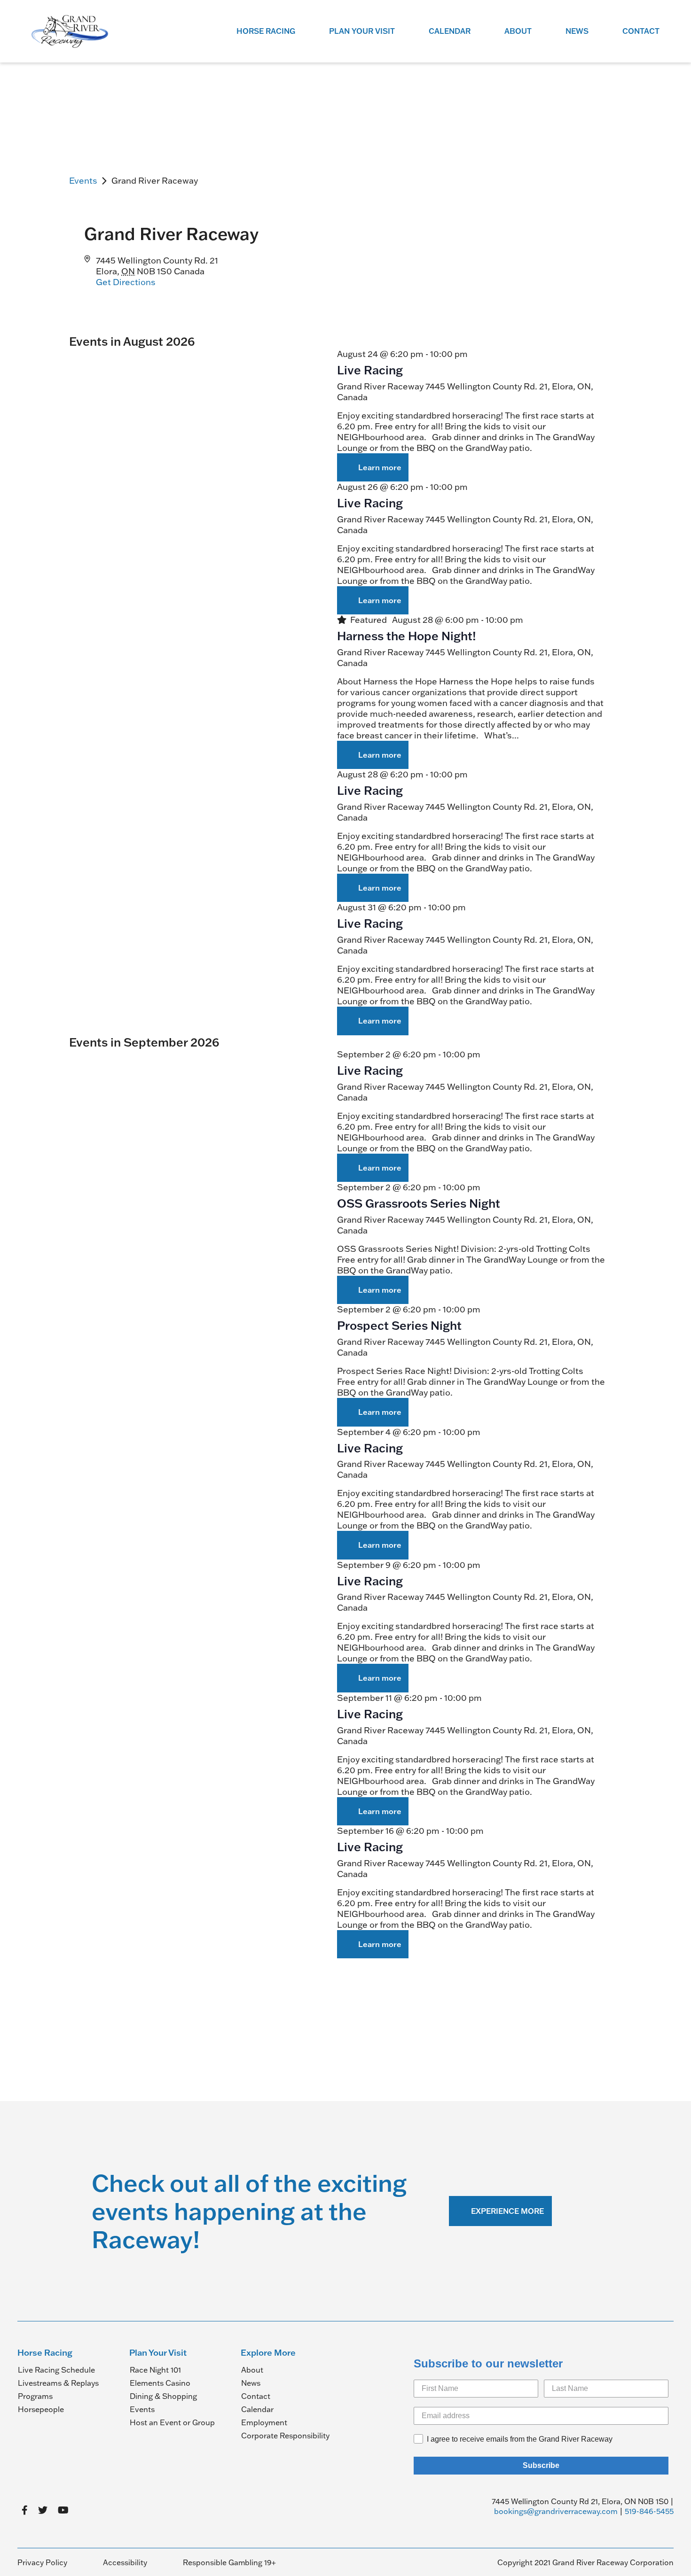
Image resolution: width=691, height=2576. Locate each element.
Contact (641, 31)
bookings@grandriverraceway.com (556, 2511)
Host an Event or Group (172, 2422)
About (518, 31)
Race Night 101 (155, 2370)
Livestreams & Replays (58, 2383)
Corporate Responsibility (285, 2436)
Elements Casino (160, 2383)
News (577, 31)
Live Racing (370, 370)
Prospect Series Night (399, 1325)
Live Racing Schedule (56, 2370)
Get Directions (126, 282)
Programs (35, 2396)
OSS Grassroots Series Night (419, 1203)
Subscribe (541, 2465)
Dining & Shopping (163, 2396)
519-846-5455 (649, 2511)
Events (83, 181)
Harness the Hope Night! (407, 636)
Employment (264, 2422)
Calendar (450, 31)
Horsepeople (41, 2409)
